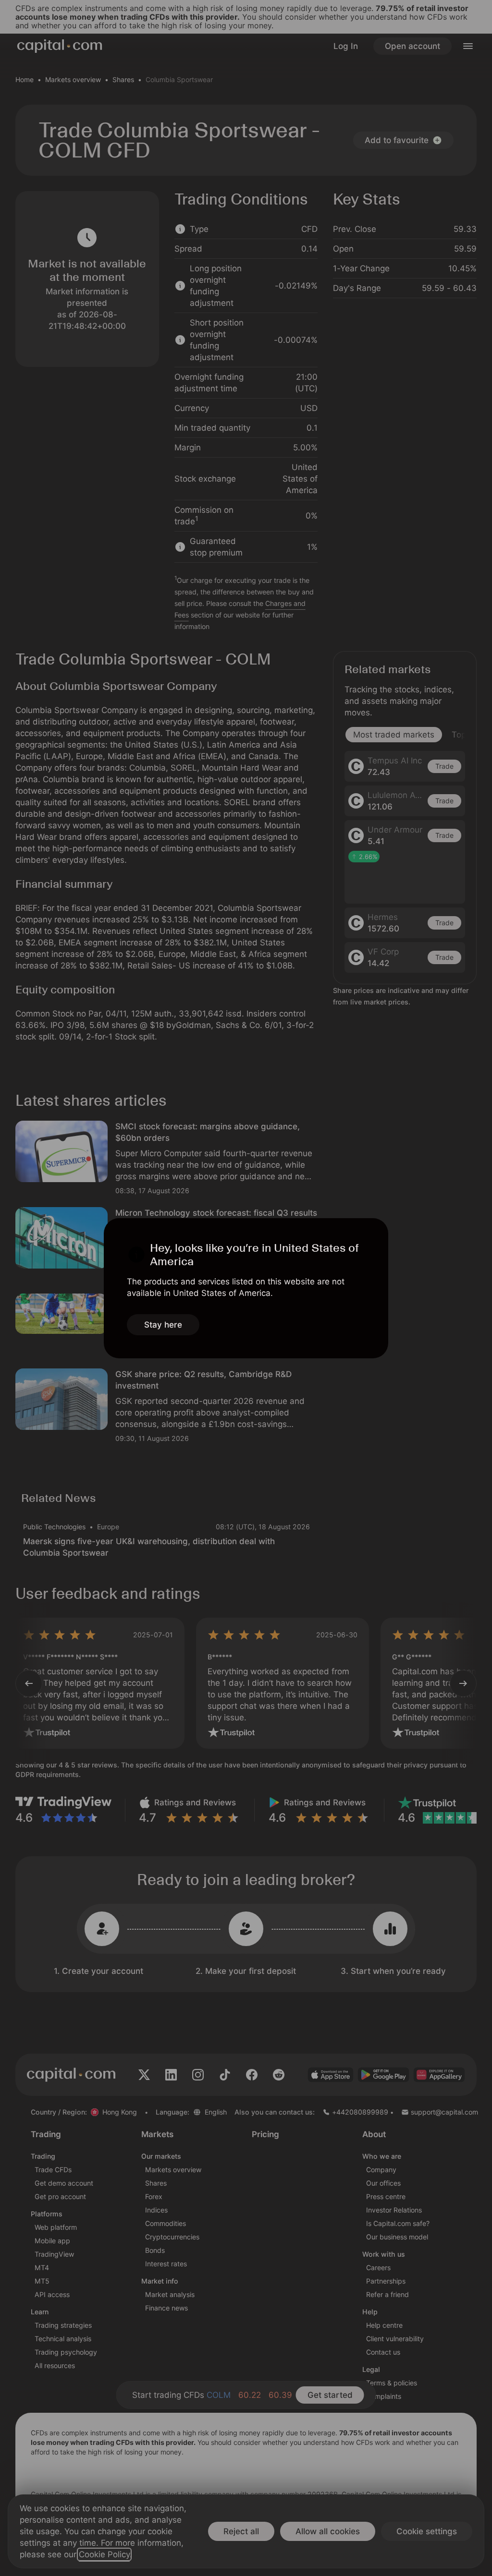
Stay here (163, 1325)
